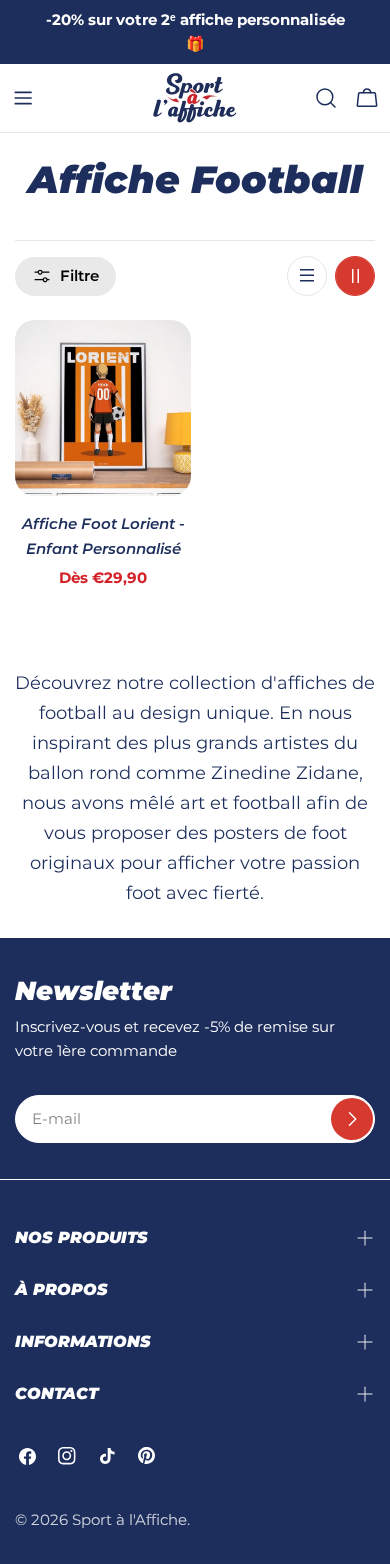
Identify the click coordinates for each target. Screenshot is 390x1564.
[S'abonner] (352, 1119)
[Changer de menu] (23, 98)
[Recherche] (326, 98)
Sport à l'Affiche (129, 1519)
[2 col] (355, 276)
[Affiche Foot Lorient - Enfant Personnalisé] (103, 408)
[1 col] (307, 276)
